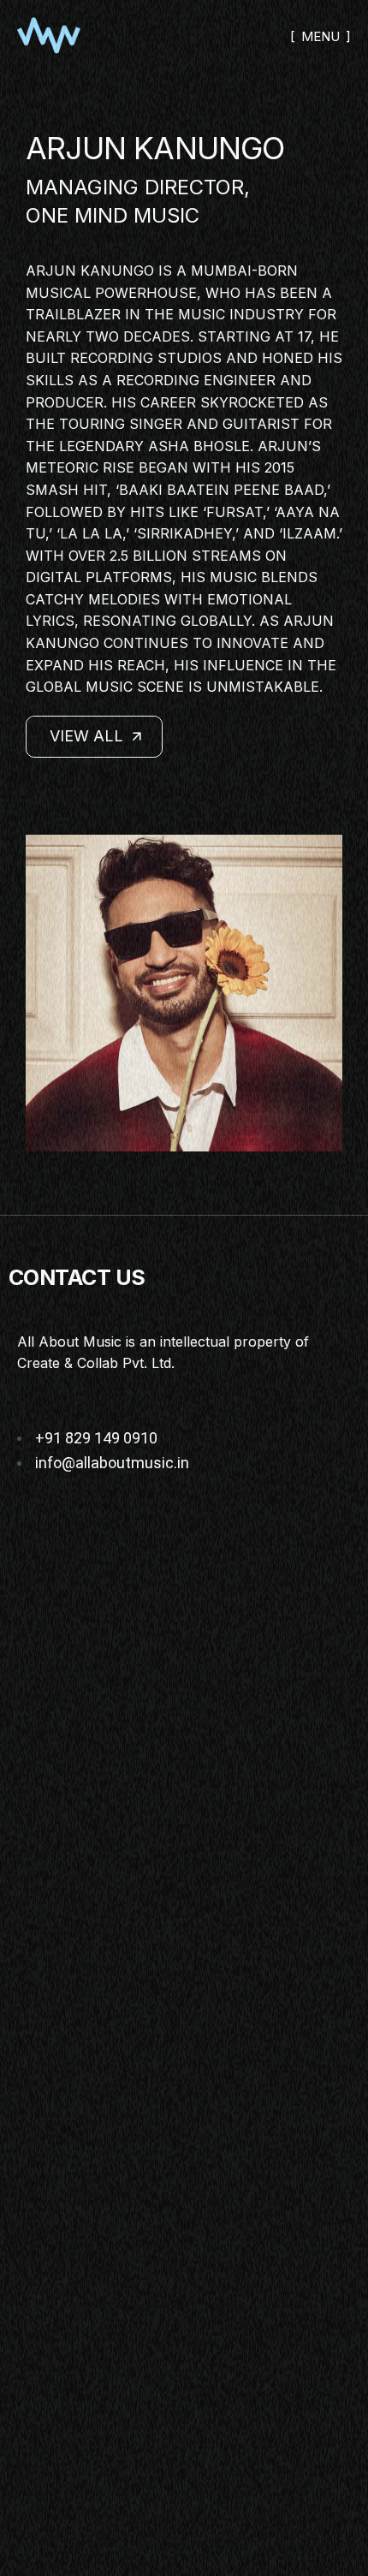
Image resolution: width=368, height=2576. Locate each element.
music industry (241, 314)
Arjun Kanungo (90, 271)
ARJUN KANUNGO (155, 148)
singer (156, 424)
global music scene (105, 687)
